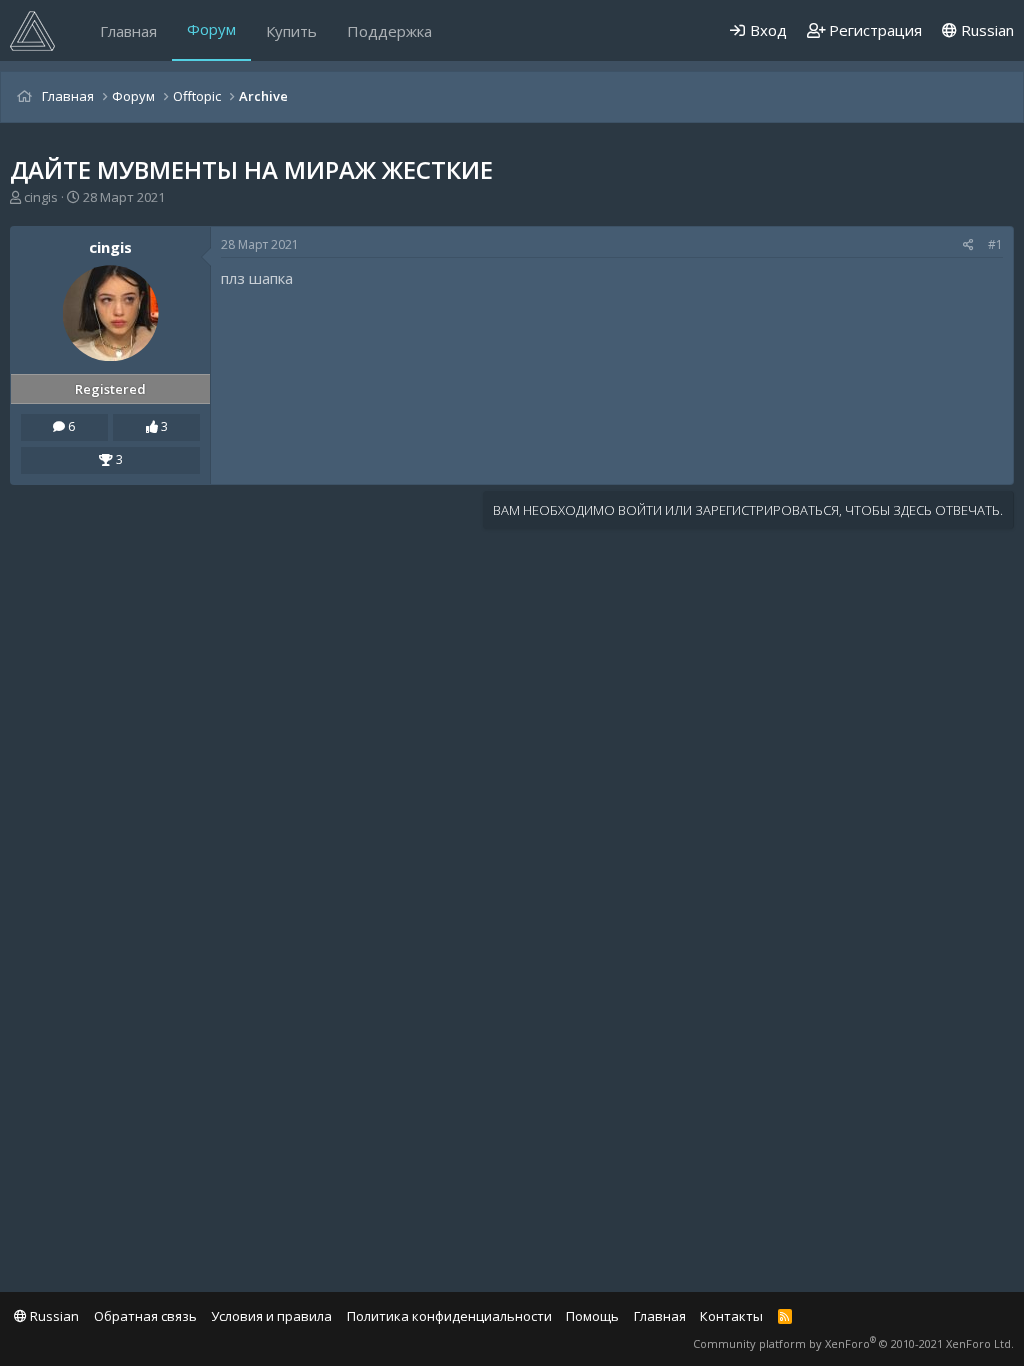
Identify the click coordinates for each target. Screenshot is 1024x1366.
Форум (211, 29)
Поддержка (389, 31)
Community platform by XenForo (853, 1343)
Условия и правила (271, 1316)
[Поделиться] (968, 245)
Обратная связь (145, 1316)
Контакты (731, 1316)
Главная (128, 31)
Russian (985, 30)
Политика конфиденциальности (449, 1316)
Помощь (592, 1316)
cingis (41, 197)
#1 (995, 244)
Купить (291, 31)
